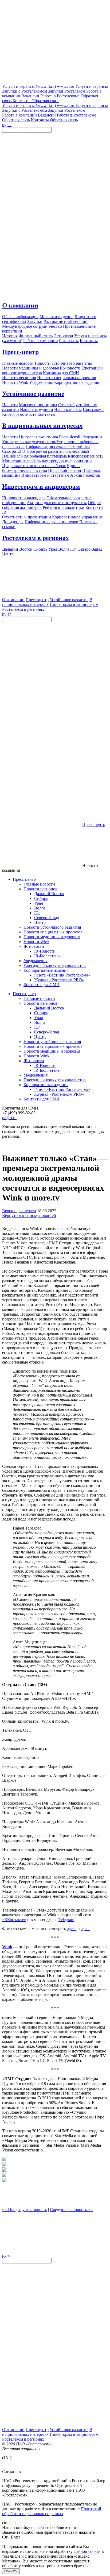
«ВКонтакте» (14, 1920)
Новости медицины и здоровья (52, 937)
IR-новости (34, 946)
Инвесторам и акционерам (41, 487)
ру (4, 125)
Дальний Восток (49, 894)
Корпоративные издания (46, 970)
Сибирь (41, 898)
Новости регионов (40, 889)
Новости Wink (36, 942)
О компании (20, 305)
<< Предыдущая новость (25, 2210)
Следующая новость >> (71, 2210)
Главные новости (39, 884)
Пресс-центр (20, 352)
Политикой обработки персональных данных (52, 2511)
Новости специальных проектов (53, 932)
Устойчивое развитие (33, 394)
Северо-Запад (47, 918)
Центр (40, 922)
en (9, 125)
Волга (40, 908)
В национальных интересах (42, 426)
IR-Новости (45, 951)
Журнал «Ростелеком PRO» (59, 980)
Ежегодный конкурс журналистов (55, 965)
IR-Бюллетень (47, 956)
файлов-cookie (87, 2551)
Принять (11, 2571)
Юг (37, 913)
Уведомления (36, 961)
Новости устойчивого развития (52, 927)
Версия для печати (19, 1211)
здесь (72, 1929)
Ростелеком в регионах (36, 538)
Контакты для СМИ (42, 985)
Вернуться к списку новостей (29, 1216)
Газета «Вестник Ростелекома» (62, 975)
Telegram (66, 1920)
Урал (39, 903)
